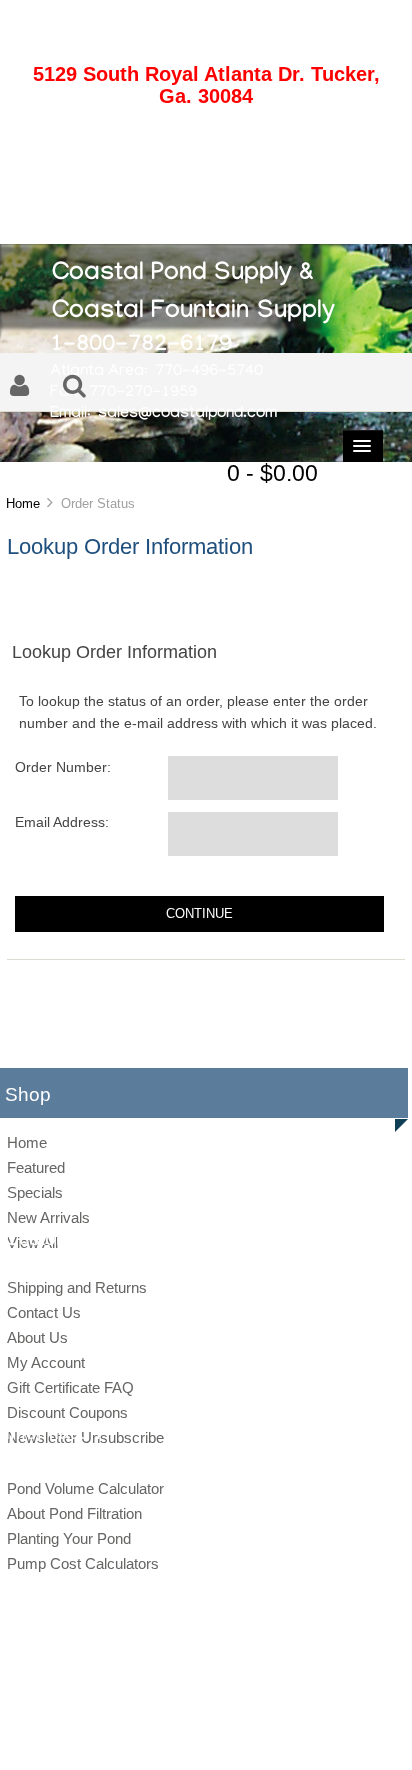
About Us (37, 1337)
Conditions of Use (276, 1734)
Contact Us (44, 1312)
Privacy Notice (184, 1734)
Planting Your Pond (69, 1538)
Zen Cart (344, 1702)
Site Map (114, 1734)
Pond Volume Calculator (85, 1488)
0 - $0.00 (272, 473)
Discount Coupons (67, 1412)
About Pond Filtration (74, 1513)
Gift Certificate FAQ (70, 1387)
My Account (46, 1362)
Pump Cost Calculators (83, 1563)
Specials (35, 1192)
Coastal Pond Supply (190, 1702)
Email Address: (62, 822)
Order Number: (63, 767)
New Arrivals (48, 1217)
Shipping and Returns (77, 1287)
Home (23, 503)
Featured (36, 1167)
